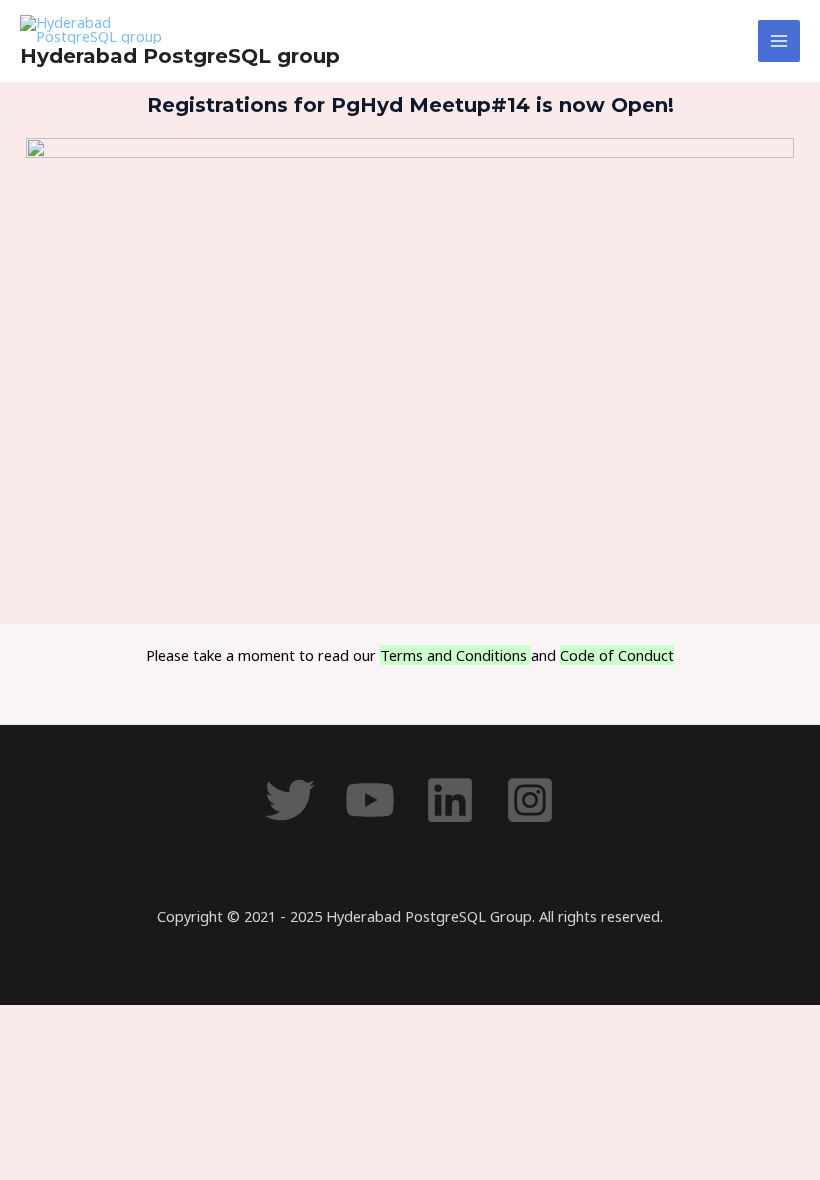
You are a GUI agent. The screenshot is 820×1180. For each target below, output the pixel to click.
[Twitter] (290, 800)
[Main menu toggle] (779, 41)
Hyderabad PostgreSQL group (180, 56)
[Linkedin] (450, 800)
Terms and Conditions (455, 655)
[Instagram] (530, 800)
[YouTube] (370, 800)
